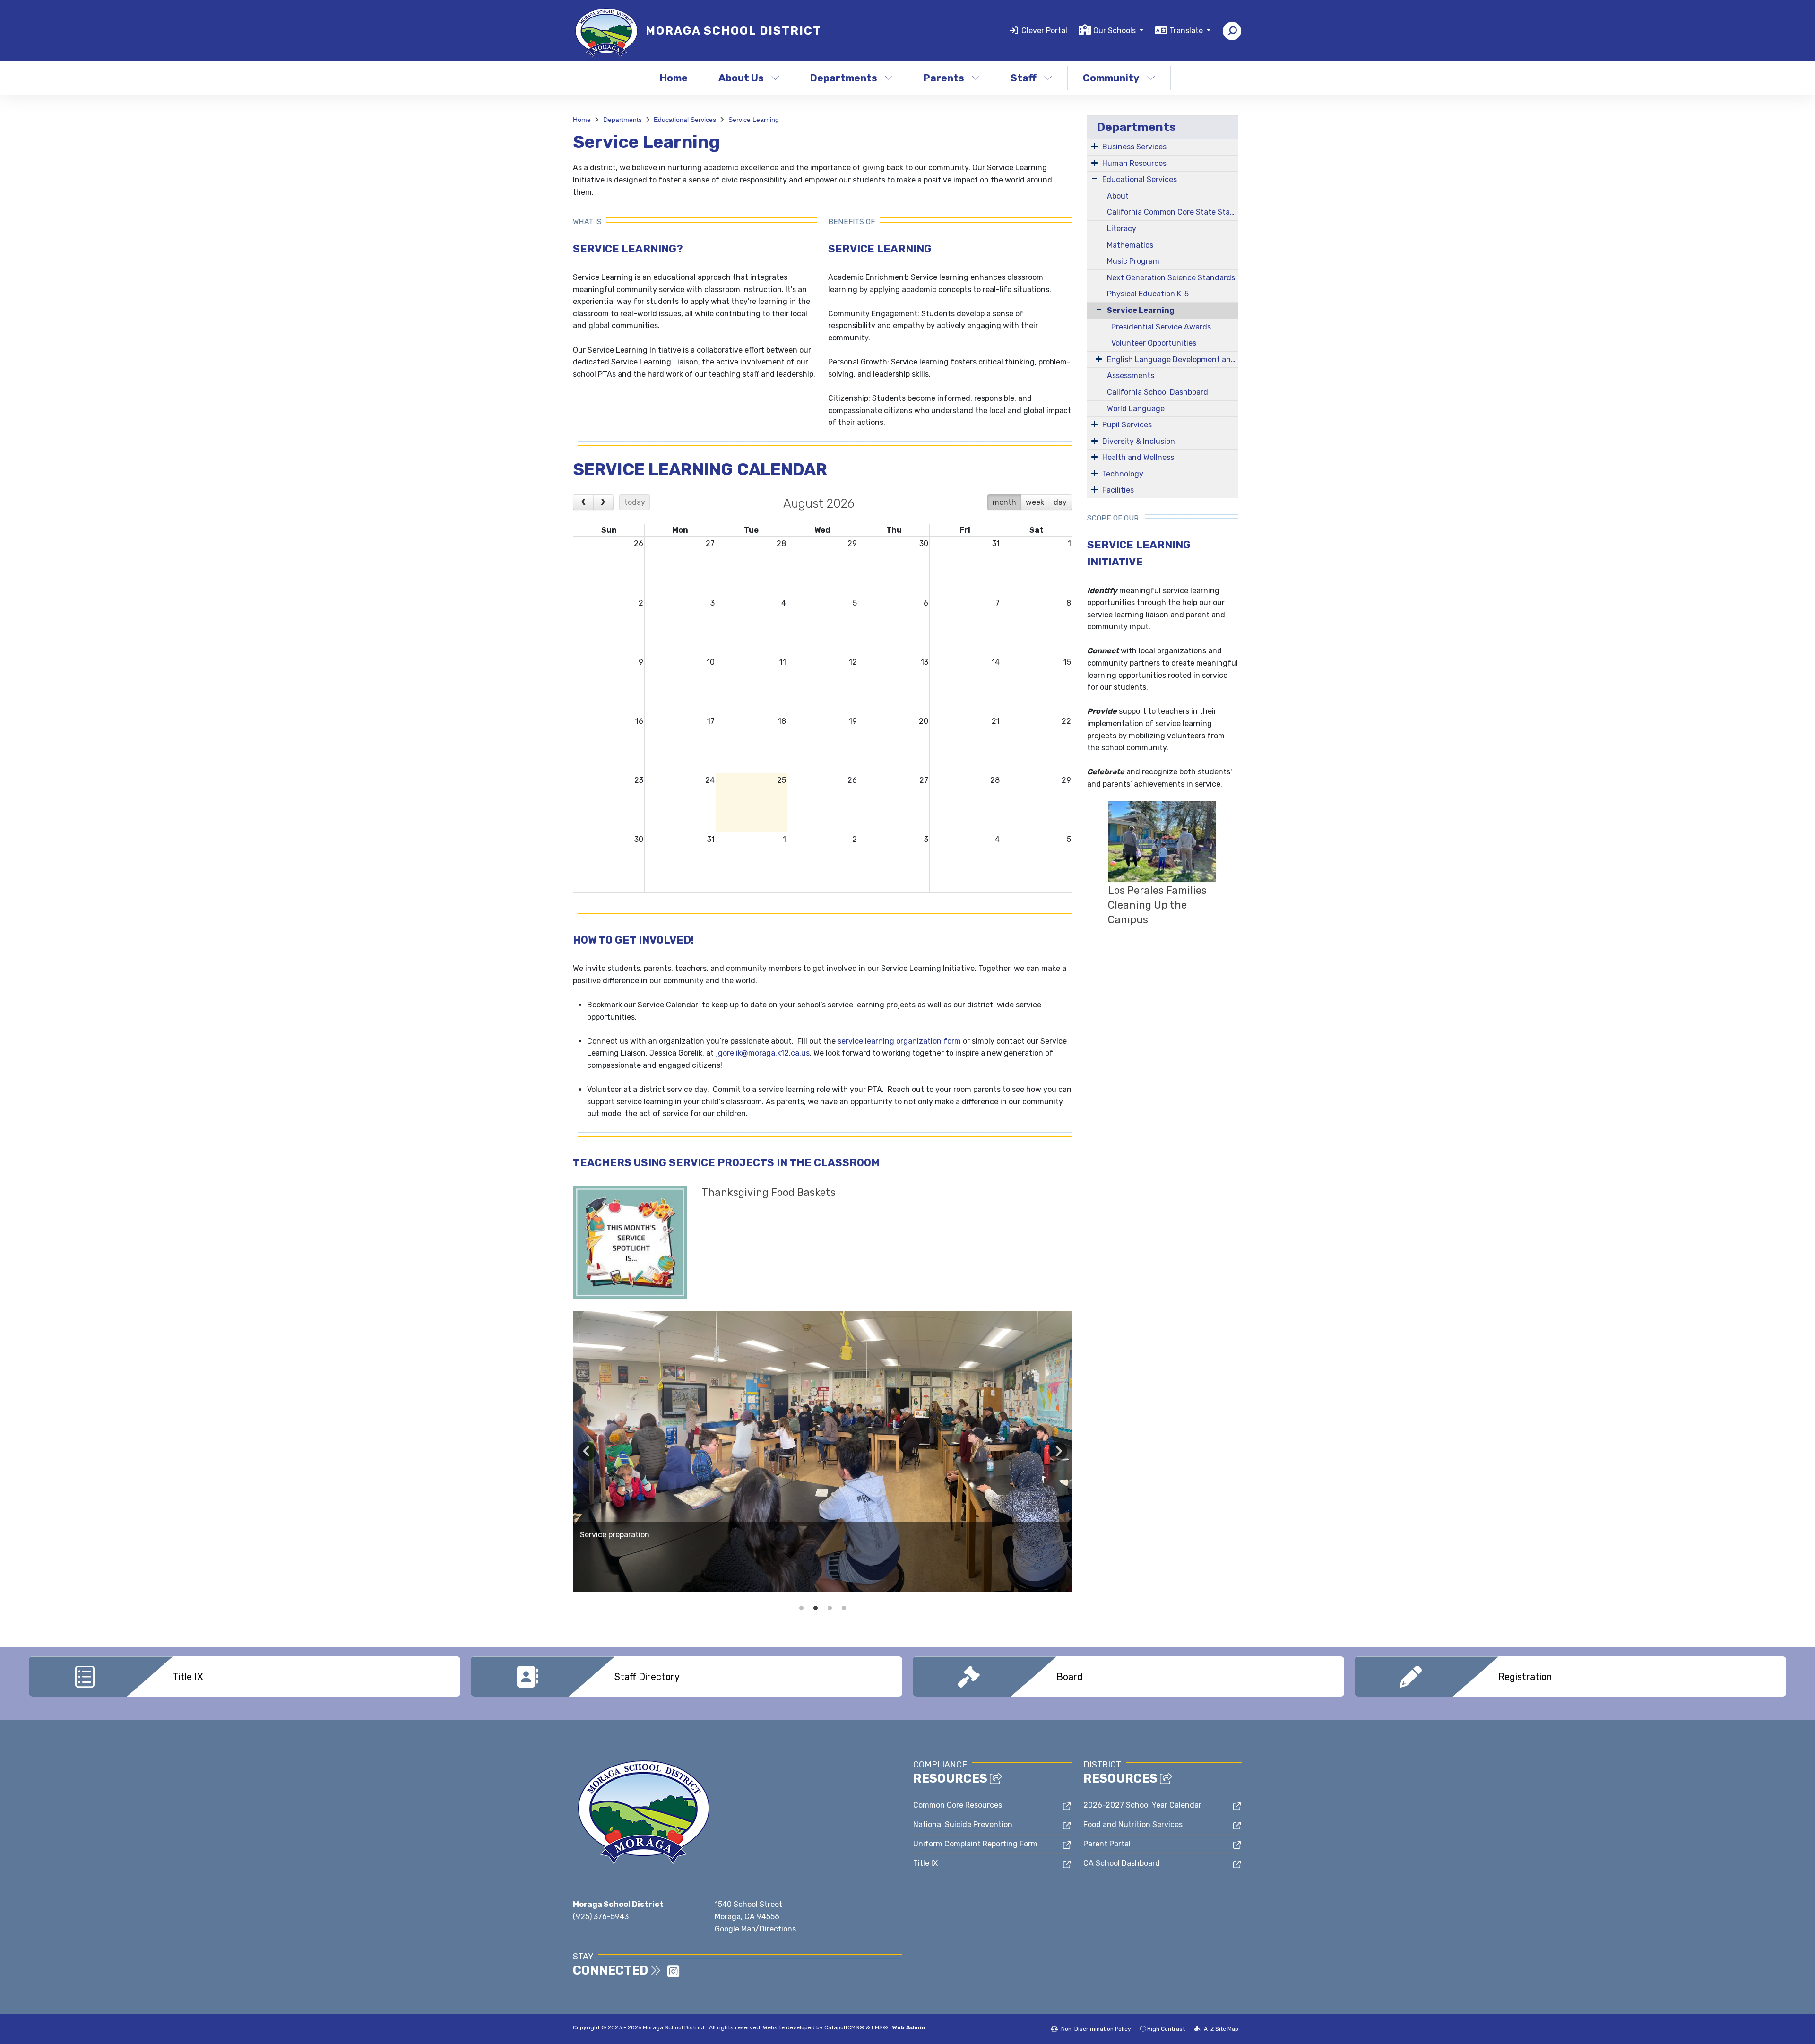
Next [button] (1058, 1451)
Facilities (1118, 490)
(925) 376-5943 (601, 1917)
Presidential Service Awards (1161, 327)
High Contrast (1166, 2029)
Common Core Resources (958, 1805)
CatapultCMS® (844, 2027)
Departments (844, 78)
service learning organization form (899, 1041)
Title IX (925, 1863)
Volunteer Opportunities (1154, 343)
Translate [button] (1187, 30)
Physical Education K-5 (1148, 294)
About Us (741, 78)
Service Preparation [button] (815, 1608)
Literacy (1122, 229)
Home (674, 78)
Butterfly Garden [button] (830, 1608)
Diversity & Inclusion (1139, 441)
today (635, 502)
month (1004, 502)
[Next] (604, 502)
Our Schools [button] (1115, 30)
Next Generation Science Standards (1171, 278)
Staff (1024, 78)
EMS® (880, 2027)
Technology (1123, 474)
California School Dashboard (1158, 392)
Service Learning (754, 120)
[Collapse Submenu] (1097, 309)
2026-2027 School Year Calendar (1142, 1805)
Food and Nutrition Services (1133, 1824)
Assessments (1131, 376)
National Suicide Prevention (963, 1824)
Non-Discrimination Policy (1095, 2029)
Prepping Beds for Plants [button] (844, 1608)
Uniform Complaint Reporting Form (975, 1844)
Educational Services (685, 120)
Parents (944, 78)
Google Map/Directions (755, 1929)
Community (1111, 78)
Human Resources (1134, 163)
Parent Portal (1107, 1844)
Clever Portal (1044, 30)
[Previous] (583, 502)
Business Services (1134, 147)
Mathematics (1130, 245)
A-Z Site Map (1220, 2029)
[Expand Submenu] (1094, 146)
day (1060, 502)
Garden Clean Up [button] (801, 1608)
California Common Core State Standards (1173, 212)
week (1035, 502)
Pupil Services (1127, 425)
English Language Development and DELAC (1173, 359)
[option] (822, 1451)
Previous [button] (587, 1451)
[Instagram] (673, 1974)
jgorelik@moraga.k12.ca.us (763, 1053)
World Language (1136, 409)
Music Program (1133, 261)
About (1118, 196)
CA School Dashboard (1122, 1863)
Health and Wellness (1138, 457)
